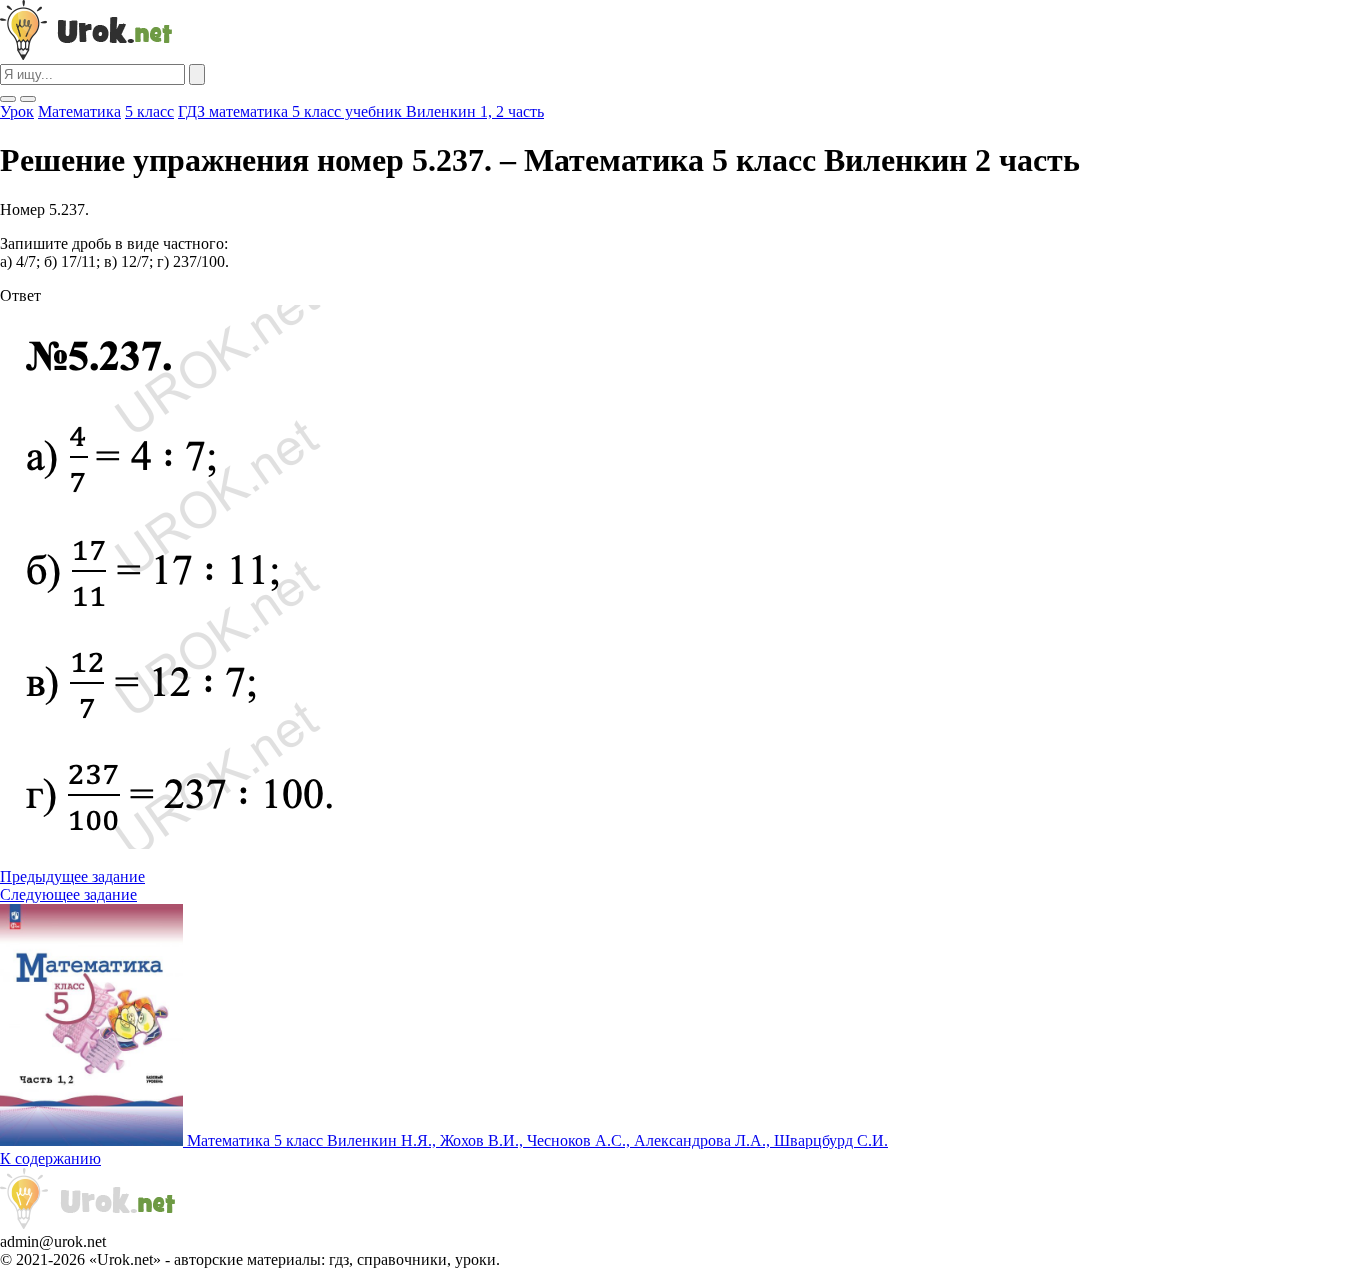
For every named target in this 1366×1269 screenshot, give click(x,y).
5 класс (149, 111)
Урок (17, 111)
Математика (79, 111)
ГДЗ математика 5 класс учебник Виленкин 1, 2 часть (361, 111)
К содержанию (50, 1158)
